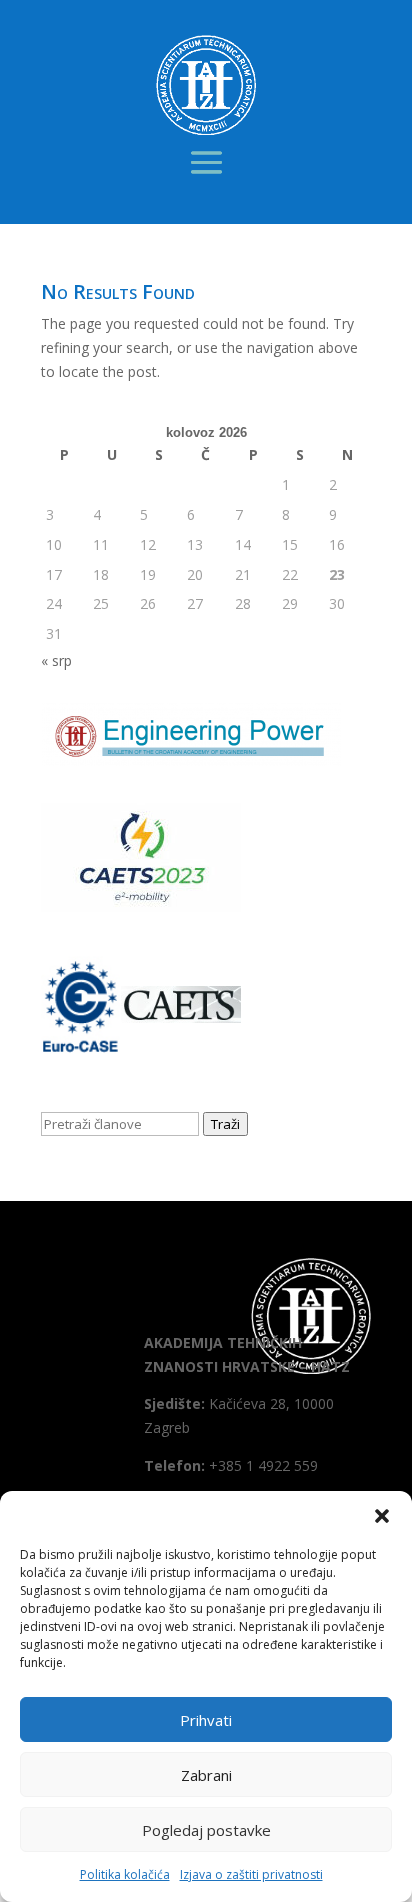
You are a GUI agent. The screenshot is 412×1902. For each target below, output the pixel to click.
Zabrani (206, 1775)
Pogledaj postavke (206, 1830)
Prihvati (206, 1720)
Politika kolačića (125, 1874)
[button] (382, 1516)
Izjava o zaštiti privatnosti (251, 1874)
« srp (56, 660)
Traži (225, 1124)
